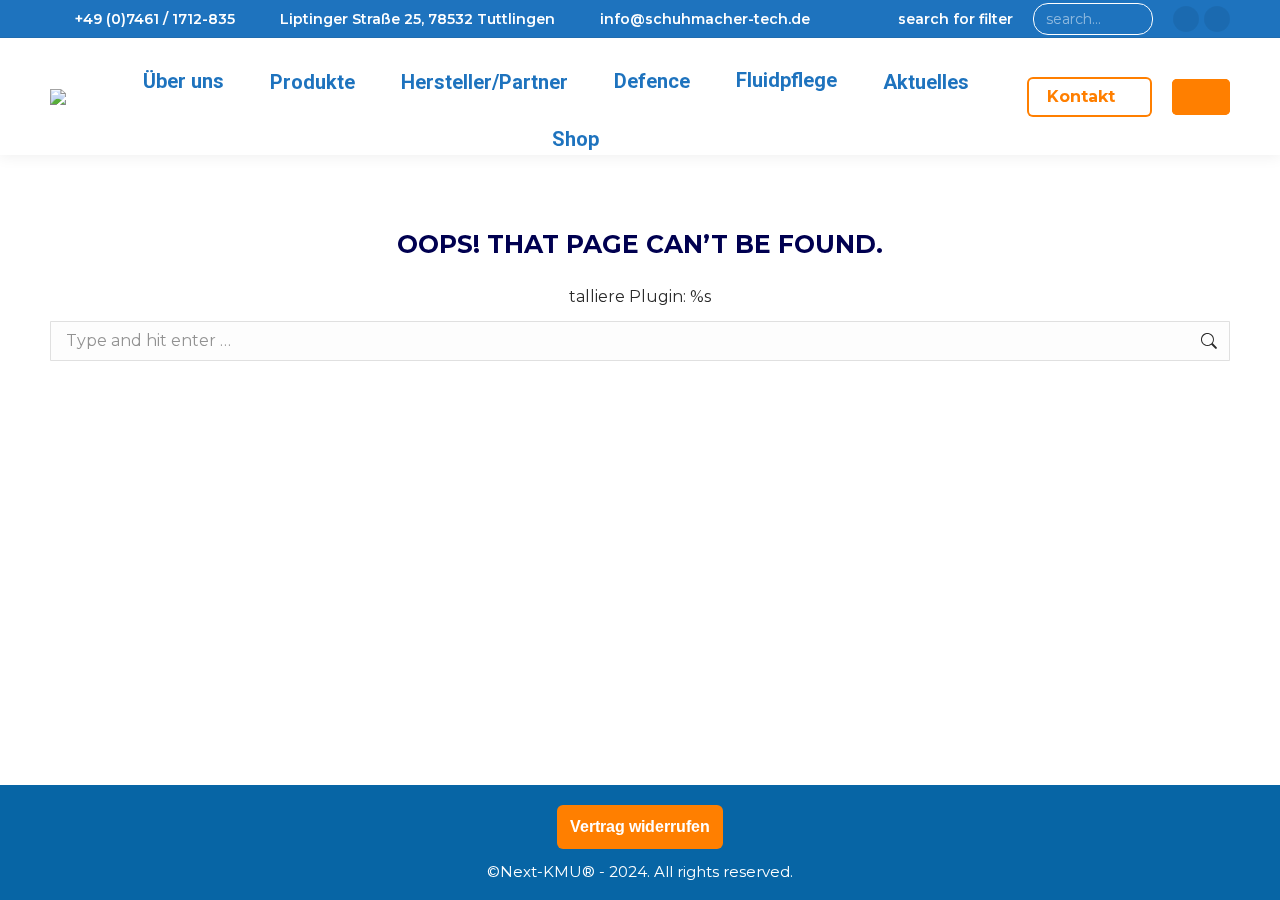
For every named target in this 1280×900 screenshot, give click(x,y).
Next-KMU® (547, 871)
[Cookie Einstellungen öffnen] (44, 874)
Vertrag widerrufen (640, 826)
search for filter (955, 19)
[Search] (1133, 19)
